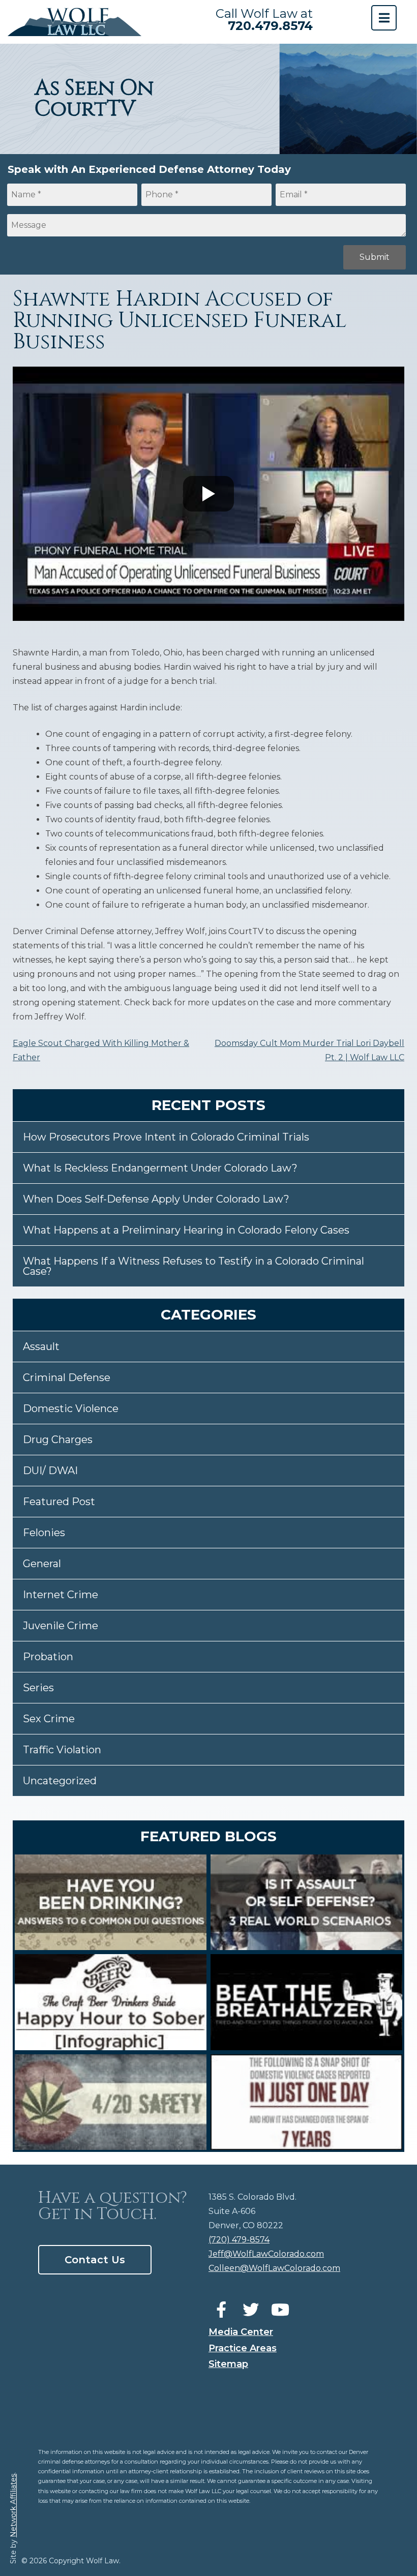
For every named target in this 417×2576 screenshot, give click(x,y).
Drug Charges (58, 1440)
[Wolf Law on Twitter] (251, 2310)
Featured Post (59, 1502)
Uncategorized (60, 1781)
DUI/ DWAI (50, 1471)
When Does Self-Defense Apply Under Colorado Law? (156, 1199)
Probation (48, 1657)
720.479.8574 (270, 26)
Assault (41, 1346)
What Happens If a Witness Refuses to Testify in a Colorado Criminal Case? (193, 1266)
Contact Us (95, 2260)
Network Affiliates (13, 2506)
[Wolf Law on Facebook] (221, 2310)
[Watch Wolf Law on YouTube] (280, 2310)
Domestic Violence (71, 1409)
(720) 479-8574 (239, 2240)
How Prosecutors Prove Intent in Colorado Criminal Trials (166, 1137)
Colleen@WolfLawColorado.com (274, 2268)
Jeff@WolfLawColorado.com (266, 2254)
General (42, 1564)
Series (38, 1688)
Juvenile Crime (61, 1626)
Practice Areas (243, 2348)
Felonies (44, 1533)
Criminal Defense (67, 1377)
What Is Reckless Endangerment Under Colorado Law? (160, 1168)
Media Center (241, 2332)
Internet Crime (61, 1595)
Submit (375, 257)
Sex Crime (49, 1719)
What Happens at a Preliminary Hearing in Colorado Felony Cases (186, 1230)
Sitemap (228, 2364)
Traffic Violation (62, 1750)
